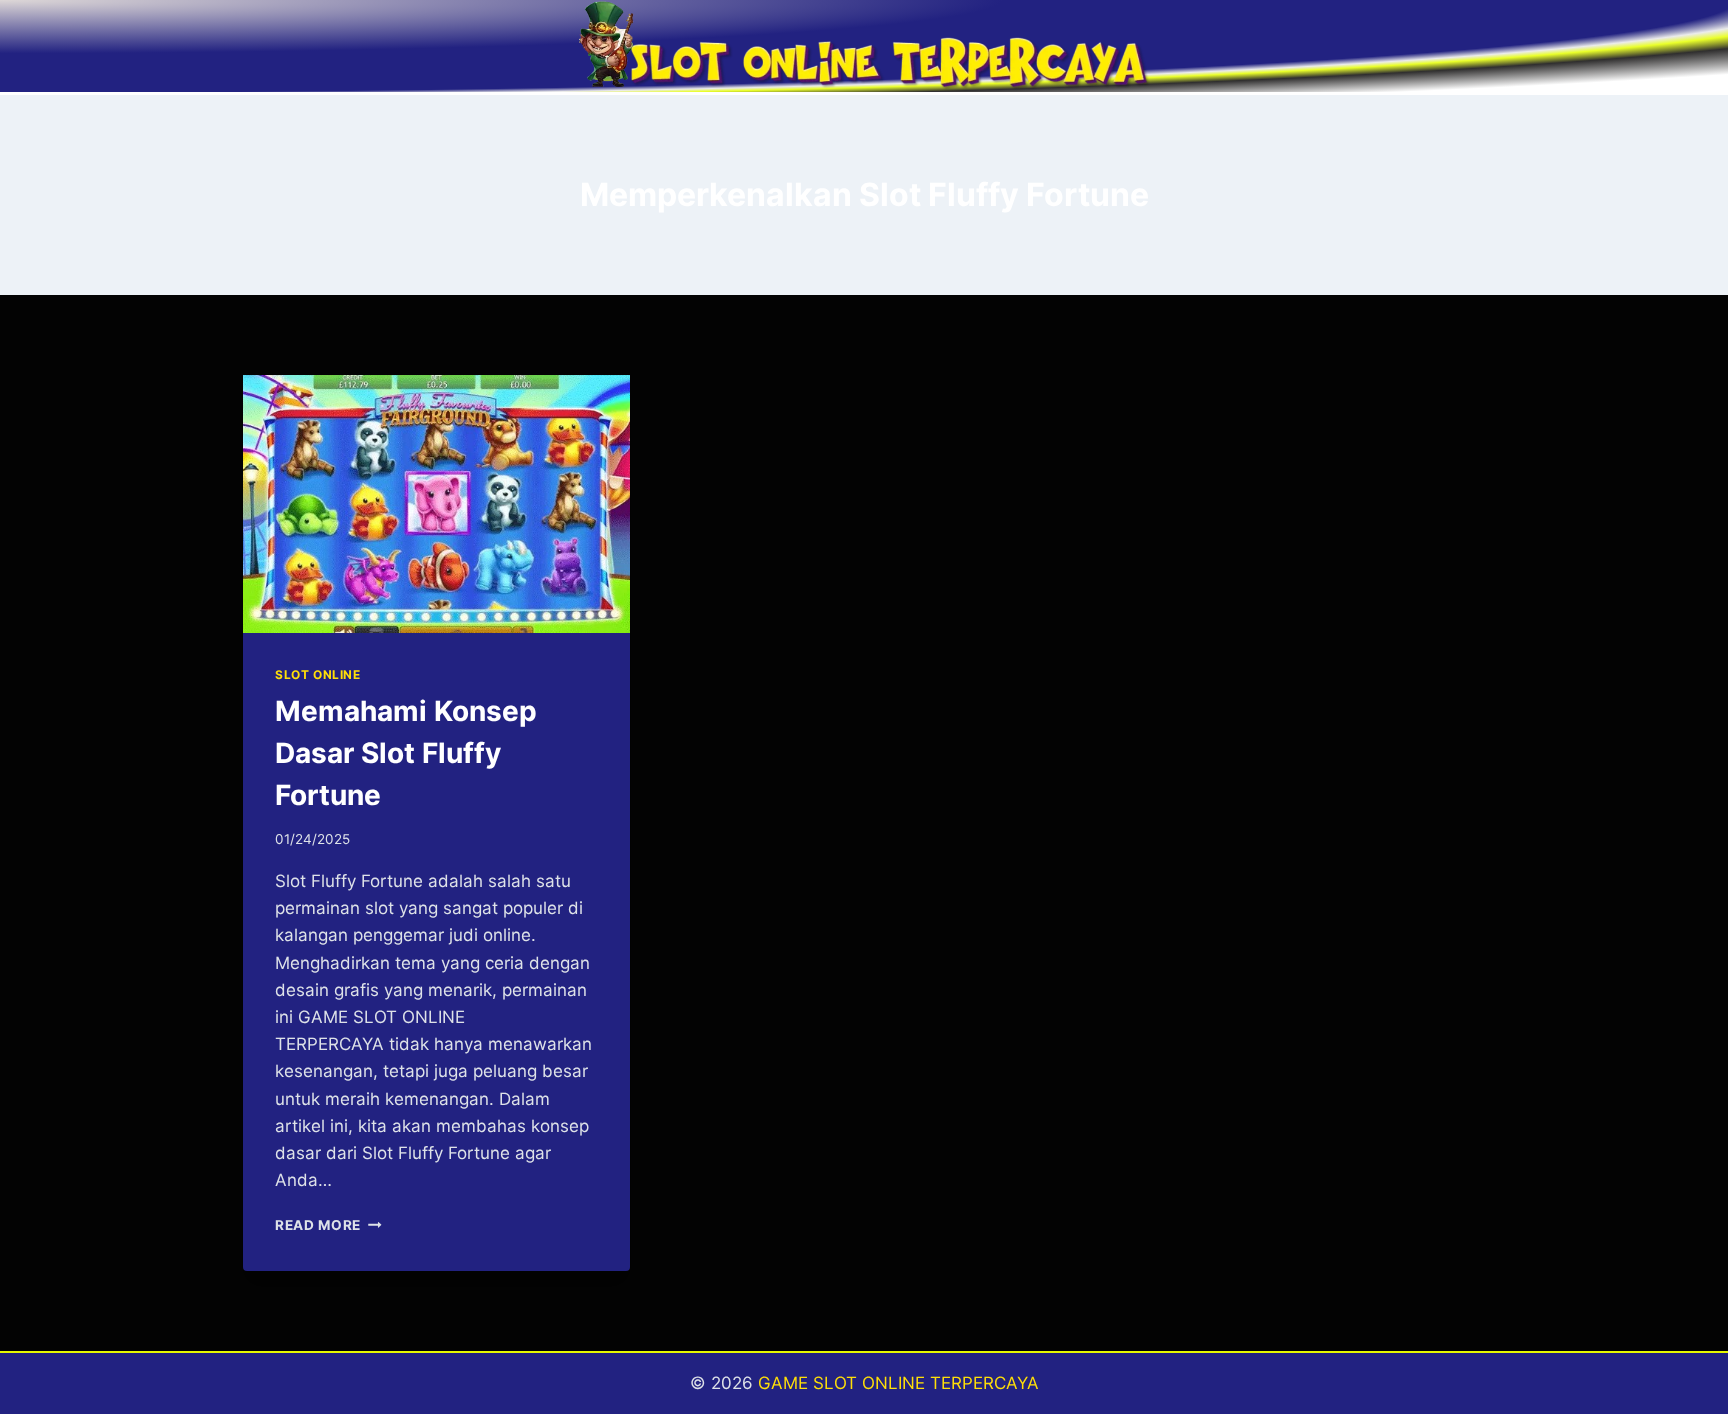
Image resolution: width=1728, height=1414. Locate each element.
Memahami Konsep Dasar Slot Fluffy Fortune (406, 753)
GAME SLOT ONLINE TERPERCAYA (898, 1383)
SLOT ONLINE (318, 674)
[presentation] (436, 504)
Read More (328, 1225)
